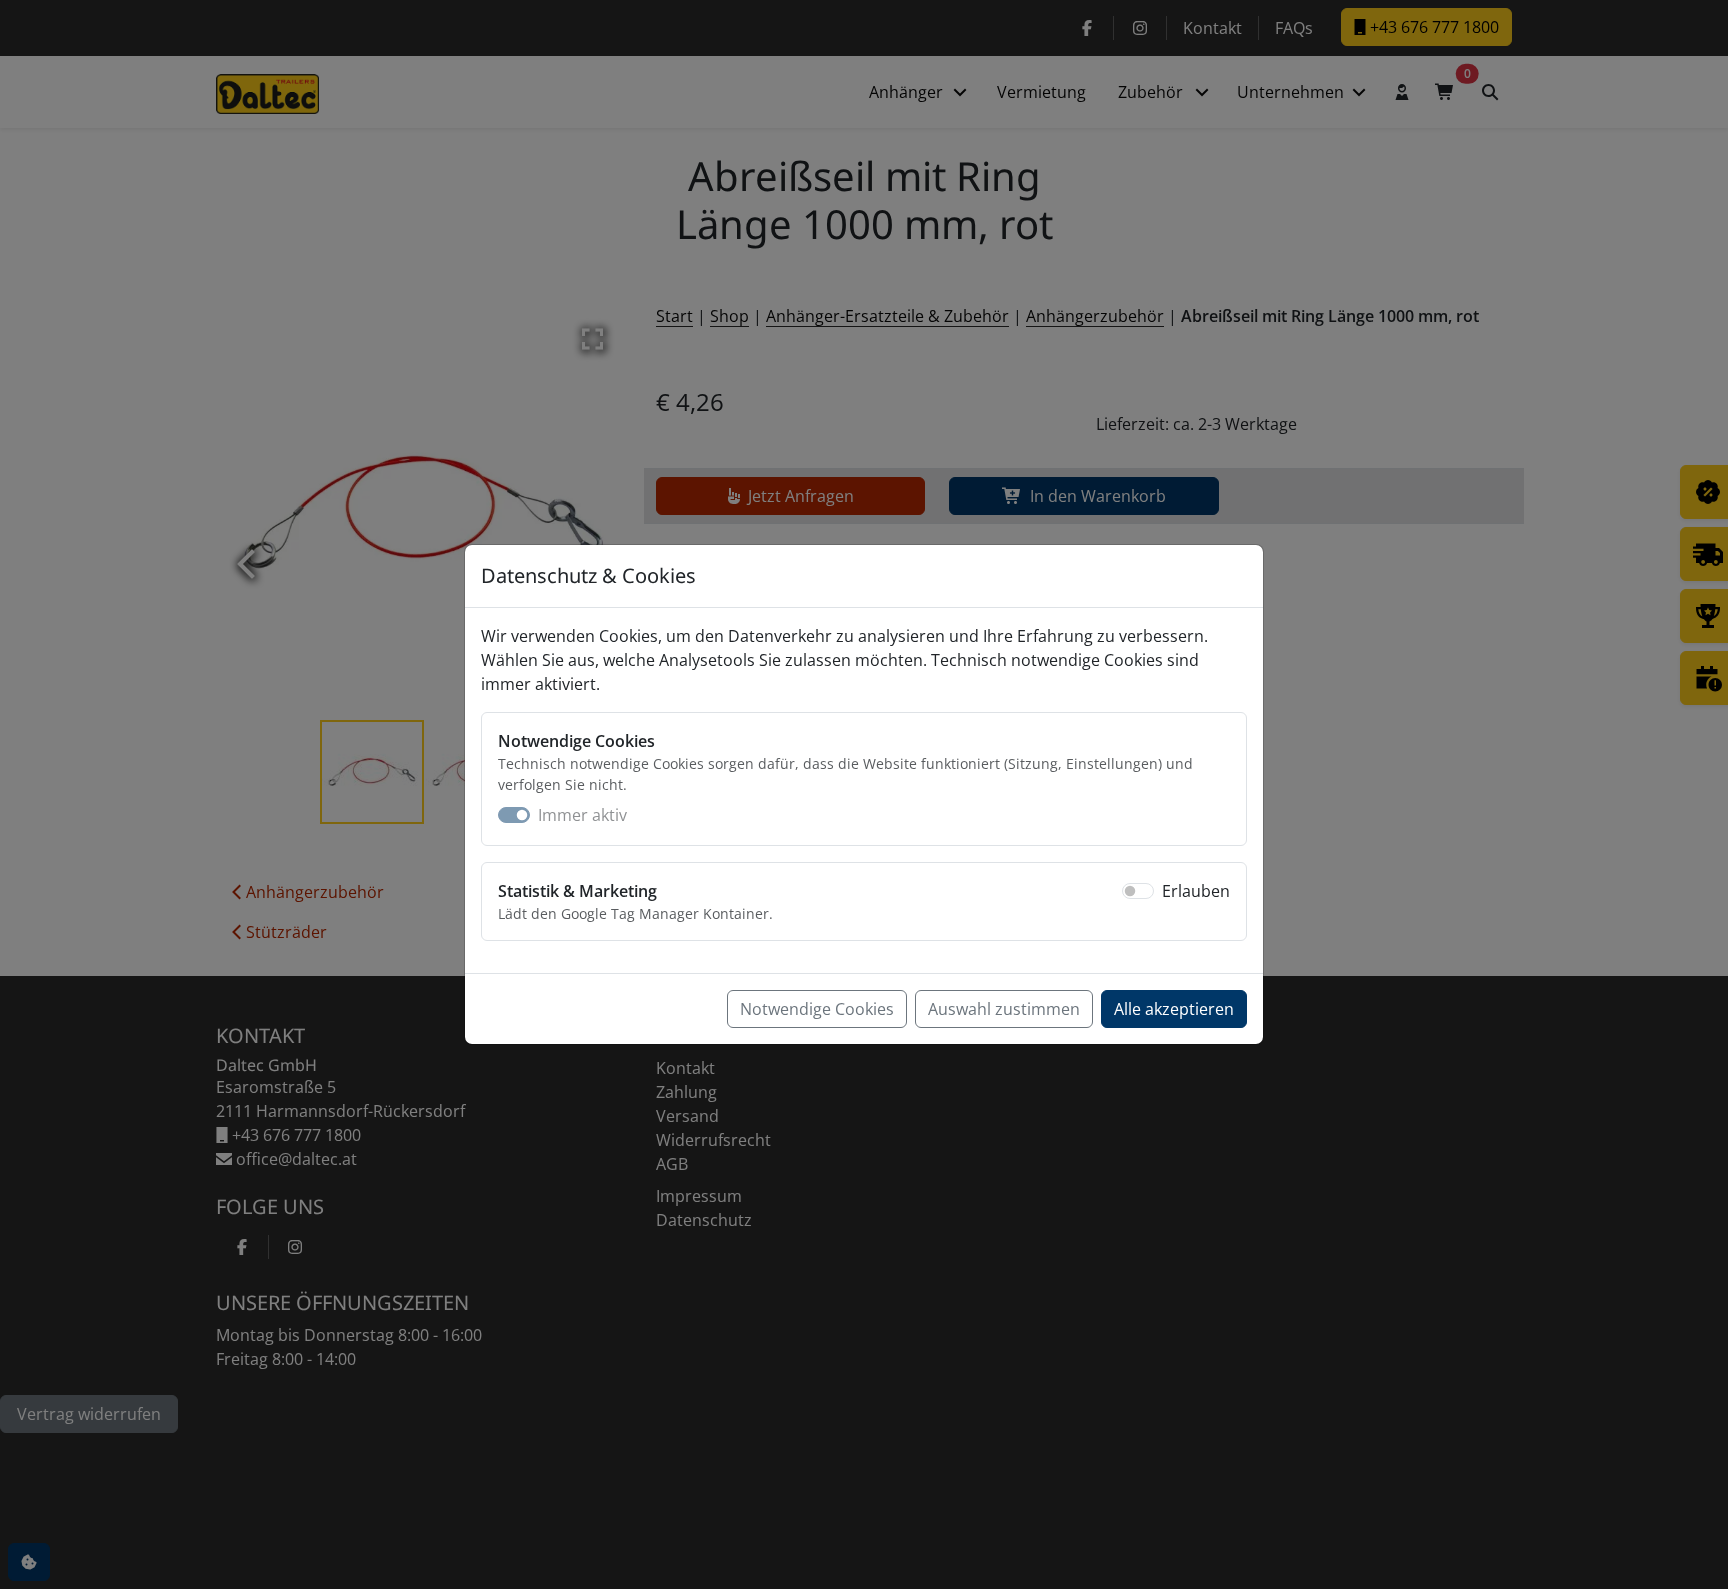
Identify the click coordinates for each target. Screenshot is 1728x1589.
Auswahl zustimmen (1004, 1009)
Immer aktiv (582, 815)
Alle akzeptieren (1174, 1009)
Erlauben (1196, 891)
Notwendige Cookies (817, 1009)
